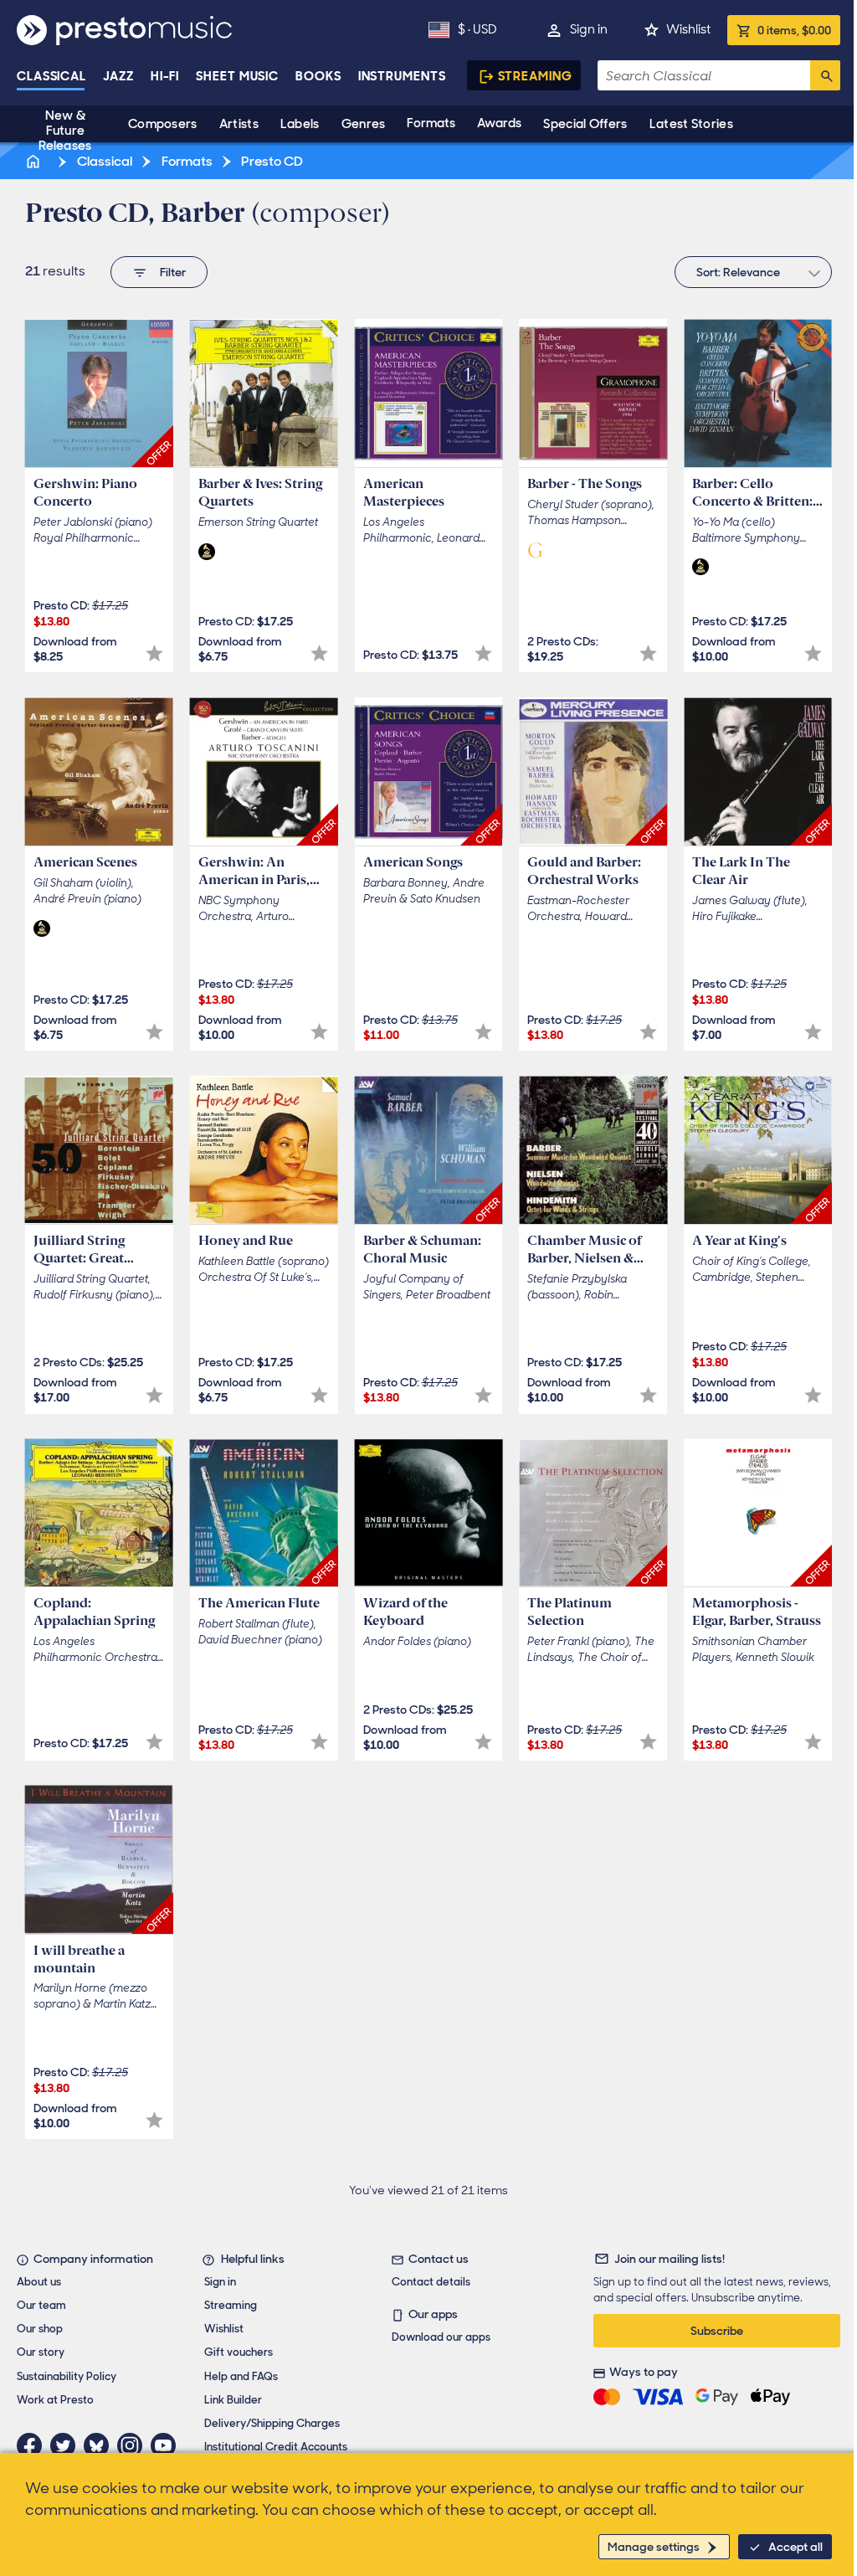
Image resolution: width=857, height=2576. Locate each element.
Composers (163, 124)
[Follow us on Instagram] (134, 2445)
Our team (41, 2305)
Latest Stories (691, 124)
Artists (239, 124)
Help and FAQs (241, 2376)
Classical (51, 76)
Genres (364, 124)
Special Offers (585, 124)
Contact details (431, 2282)
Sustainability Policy (67, 2376)
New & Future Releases (65, 131)
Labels (300, 124)
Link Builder (233, 2400)
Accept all (795, 2547)
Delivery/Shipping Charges (272, 2423)
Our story (41, 2352)
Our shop (40, 2329)
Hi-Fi (165, 76)
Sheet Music (237, 76)
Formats (431, 123)
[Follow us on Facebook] (33, 2445)
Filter (173, 272)
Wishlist (688, 29)
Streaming (535, 76)
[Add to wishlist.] (154, 653)
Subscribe (717, 2331)
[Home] (34, 161)
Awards (499, 123)
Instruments (402, 76)
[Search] (825, 75)
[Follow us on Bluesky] (100, 2445)
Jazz (118, 76)
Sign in (589, 29)
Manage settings (654, 2547)
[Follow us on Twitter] (67, 2445)
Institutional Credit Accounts (276, 2447)
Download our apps (441, 2337)
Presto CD (271, 161)
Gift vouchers (239, 2352)
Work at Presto (55, 2400)
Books (318, 76)
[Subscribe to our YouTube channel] (167, 2445)
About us (39, 2282)
